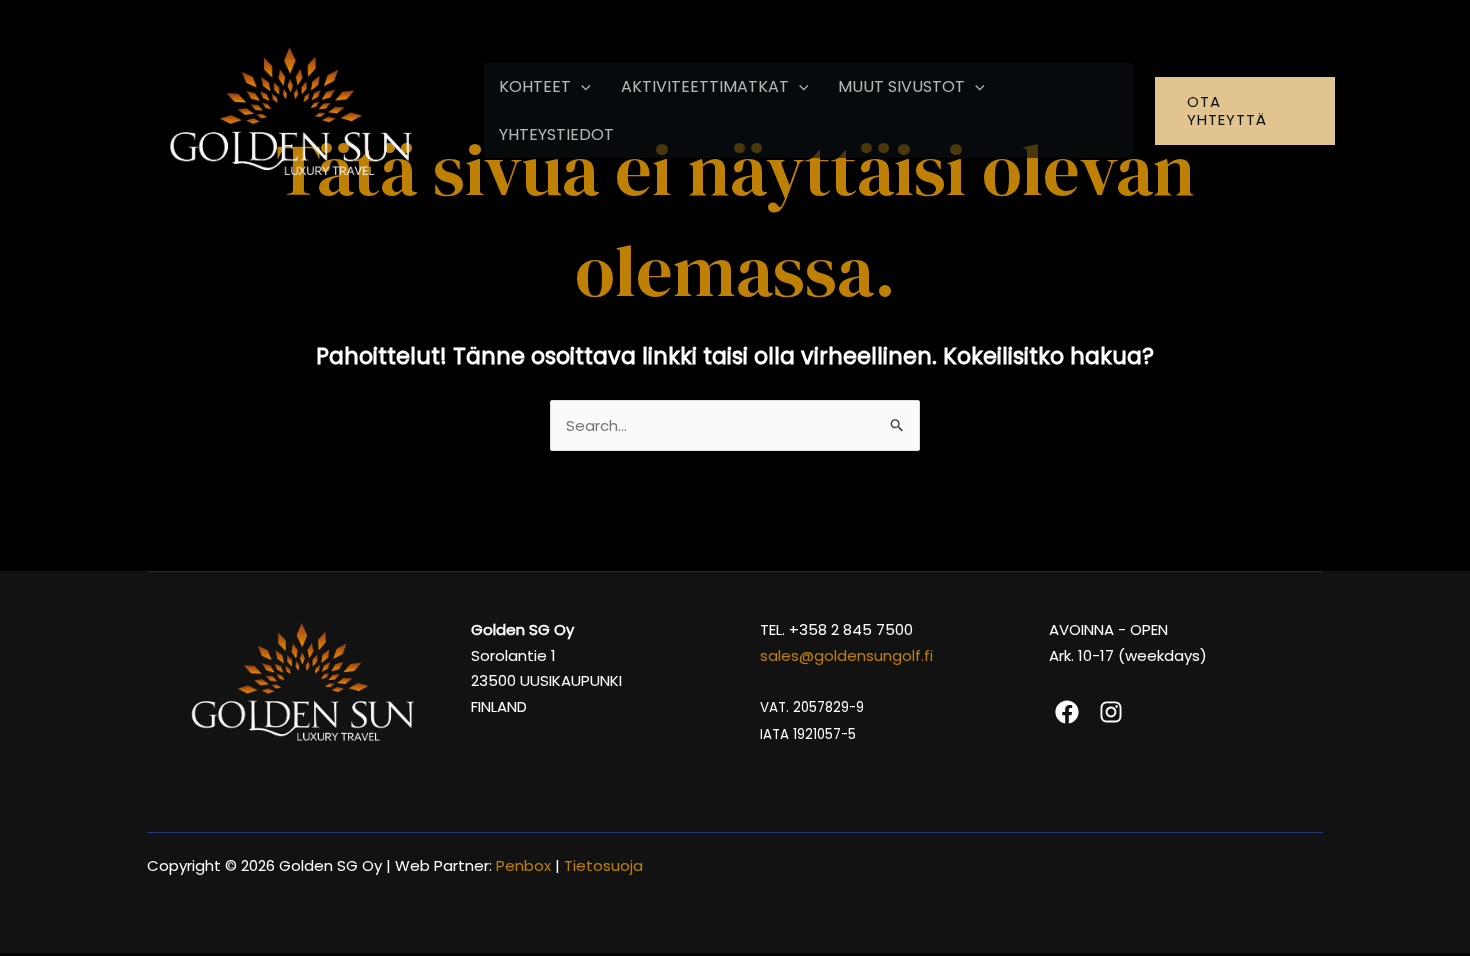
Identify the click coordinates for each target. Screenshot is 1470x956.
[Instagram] (1111, 712)
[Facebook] (1067, 712)
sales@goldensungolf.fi (846, 655)
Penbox (523, 865)
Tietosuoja (605, 865)
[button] (581, 87)
